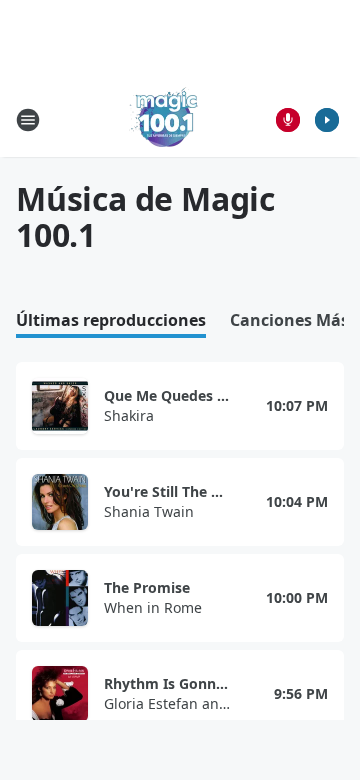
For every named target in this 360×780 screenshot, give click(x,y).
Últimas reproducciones (111, 320)
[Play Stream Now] (327, 120)
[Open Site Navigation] (28, 120)
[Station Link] (166, 119)
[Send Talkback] (288, 120)
